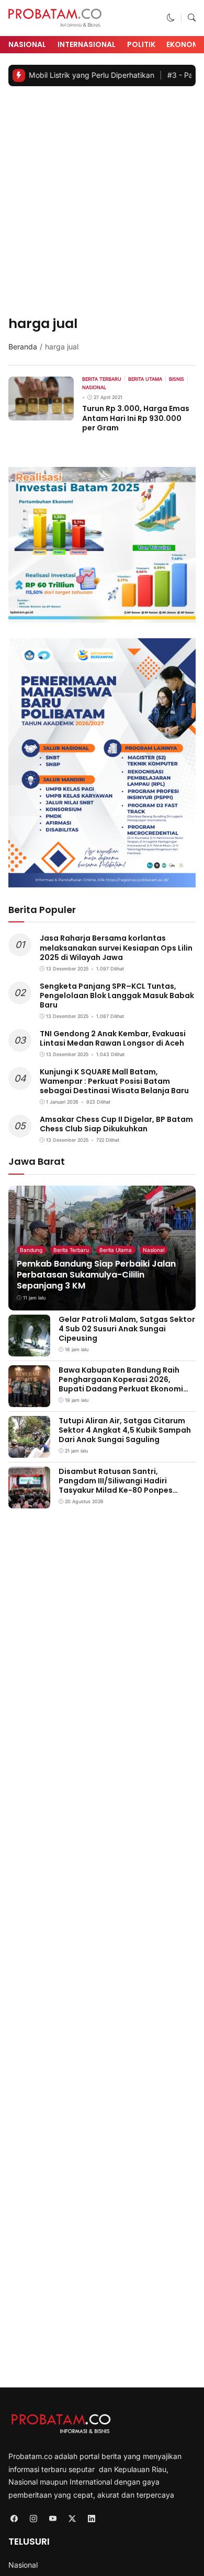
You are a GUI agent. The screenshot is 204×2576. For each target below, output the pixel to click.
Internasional (87, 44)
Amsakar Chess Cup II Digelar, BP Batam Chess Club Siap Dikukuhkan (116, 1124)
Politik (141, 44)
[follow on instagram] (33, 2518)
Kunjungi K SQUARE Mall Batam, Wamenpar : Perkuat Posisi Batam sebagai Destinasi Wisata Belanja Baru (114, 1081)
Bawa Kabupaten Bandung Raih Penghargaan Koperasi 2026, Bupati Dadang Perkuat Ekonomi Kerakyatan (121, 1384)
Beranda (23, 347)
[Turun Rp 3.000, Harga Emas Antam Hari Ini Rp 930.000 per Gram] (41, 413)
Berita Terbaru (71, 1250)
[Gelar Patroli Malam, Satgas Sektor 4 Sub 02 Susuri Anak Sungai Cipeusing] (29, 1349)
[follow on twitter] (72, 2518)
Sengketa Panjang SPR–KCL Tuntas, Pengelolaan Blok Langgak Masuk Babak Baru (117, 996)
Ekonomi (184, 44)
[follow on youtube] (53, 2518)
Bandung (31, 1250)
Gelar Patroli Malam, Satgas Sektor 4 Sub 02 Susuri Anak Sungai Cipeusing (127, 1329)
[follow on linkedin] (91, 2518)
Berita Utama (116, 1250)
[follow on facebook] (14, 2518)
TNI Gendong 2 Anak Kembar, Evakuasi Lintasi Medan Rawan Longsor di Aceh (113, 1038)
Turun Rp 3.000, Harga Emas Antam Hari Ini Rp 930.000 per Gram (136, 418)
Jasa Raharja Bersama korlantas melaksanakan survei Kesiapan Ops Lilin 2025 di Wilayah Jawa (116, 947)
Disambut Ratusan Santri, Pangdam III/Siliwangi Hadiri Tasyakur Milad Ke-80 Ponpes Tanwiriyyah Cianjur (116, 1486)
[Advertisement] (102, 202)
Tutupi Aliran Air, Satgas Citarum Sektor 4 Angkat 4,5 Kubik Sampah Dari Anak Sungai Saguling (125, 1430)
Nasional (27, 44)
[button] (171, 18)
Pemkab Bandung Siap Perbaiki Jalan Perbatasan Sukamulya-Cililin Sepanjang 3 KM (96, 1275)
